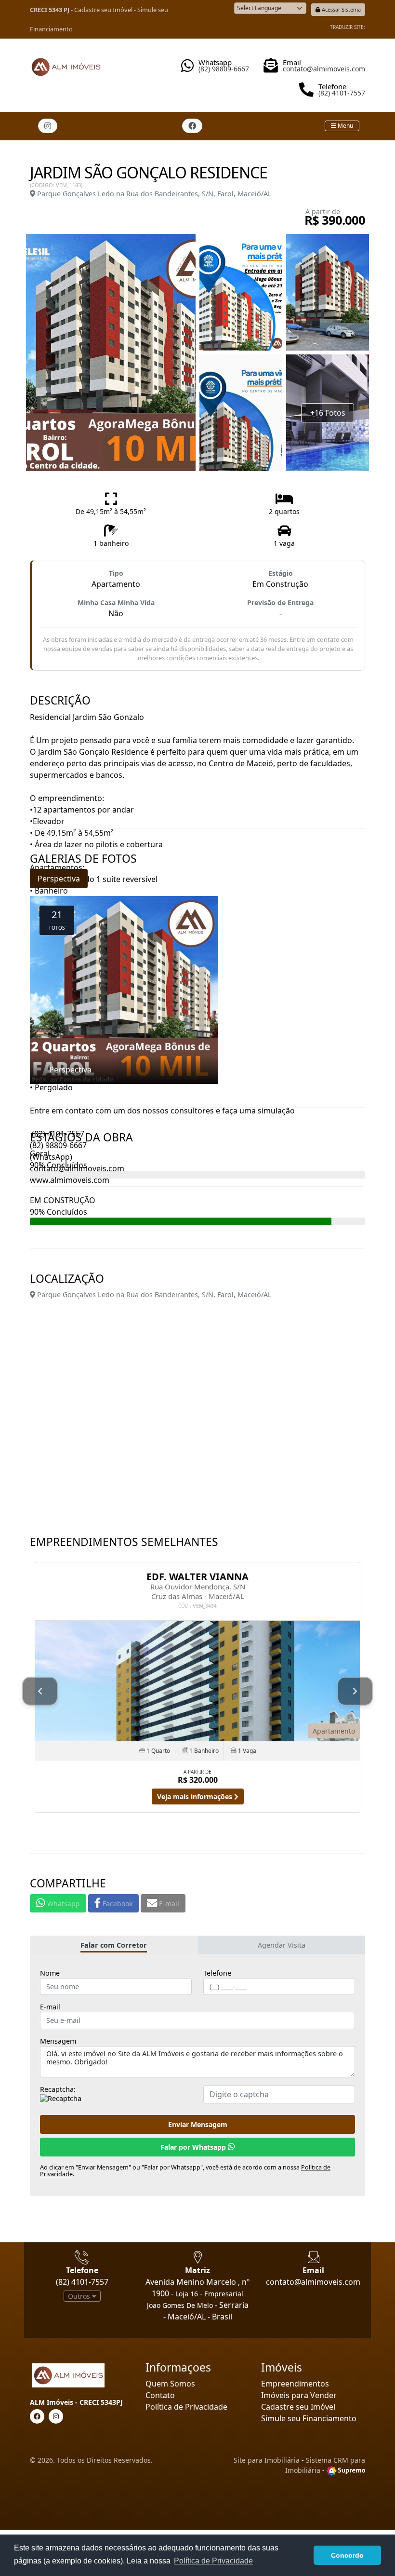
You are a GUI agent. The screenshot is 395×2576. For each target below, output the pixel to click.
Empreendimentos (295, 2384)
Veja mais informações (196, 1796)
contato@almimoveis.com (313, 2282)
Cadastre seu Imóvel (103, 10)
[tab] (114, 1945)
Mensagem (58, 2041)
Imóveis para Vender (299, 2395)
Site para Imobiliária (267, 2460)
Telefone (217, 1973)
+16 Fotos (328, 413)
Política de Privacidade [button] (213, 2561)
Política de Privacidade (186, 2407)
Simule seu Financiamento (309, 2418)
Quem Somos (170, 2384)
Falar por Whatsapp (194, 2147)
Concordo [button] (347, 2555)
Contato (160, 2395)
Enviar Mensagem (198, 2124)
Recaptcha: (58, 2089)
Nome (50, 1973)
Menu (345, 126)
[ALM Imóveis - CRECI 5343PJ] (66, 63)
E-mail (50, 2007)
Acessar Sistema (341, 9)
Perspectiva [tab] (59, 879)
